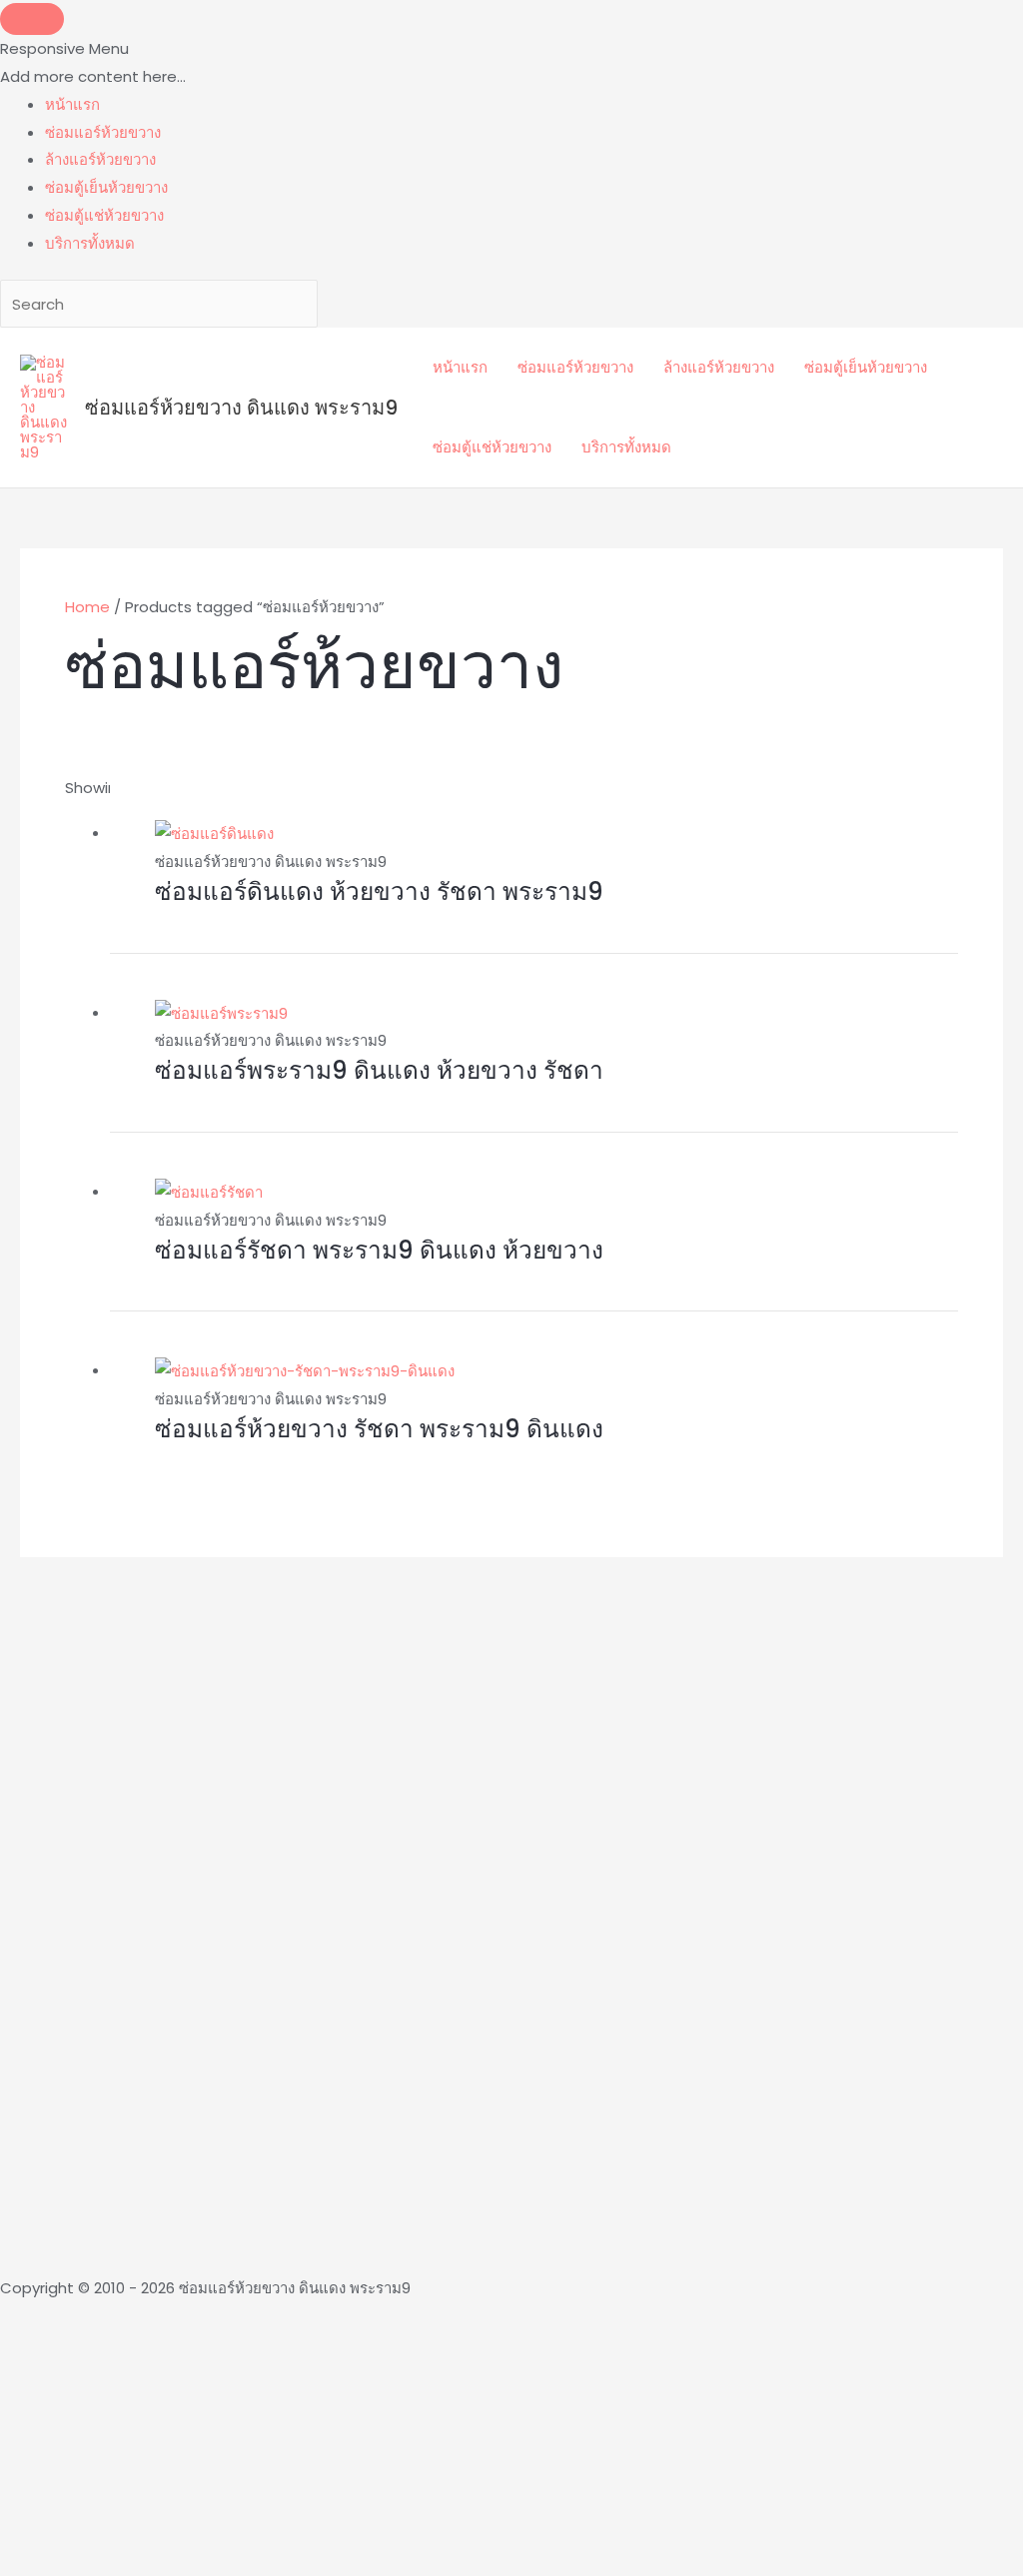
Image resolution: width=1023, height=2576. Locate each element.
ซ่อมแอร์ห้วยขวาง (575, 367)
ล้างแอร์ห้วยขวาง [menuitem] (100, 159)
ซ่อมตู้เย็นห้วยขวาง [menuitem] (106, 187)
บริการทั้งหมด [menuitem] (90, 243)
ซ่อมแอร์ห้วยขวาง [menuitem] (103, 132)
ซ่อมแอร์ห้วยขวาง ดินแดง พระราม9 (241, 408)
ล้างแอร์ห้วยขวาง (719, 367)
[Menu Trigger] (32, 19)
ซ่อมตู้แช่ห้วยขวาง (492, 447)
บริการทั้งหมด (626, 447)
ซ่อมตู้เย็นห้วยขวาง (866, 367)
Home (87, 607)
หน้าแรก (460, 367)
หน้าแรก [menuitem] (72, 104)
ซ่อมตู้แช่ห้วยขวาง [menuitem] (104, 215)
